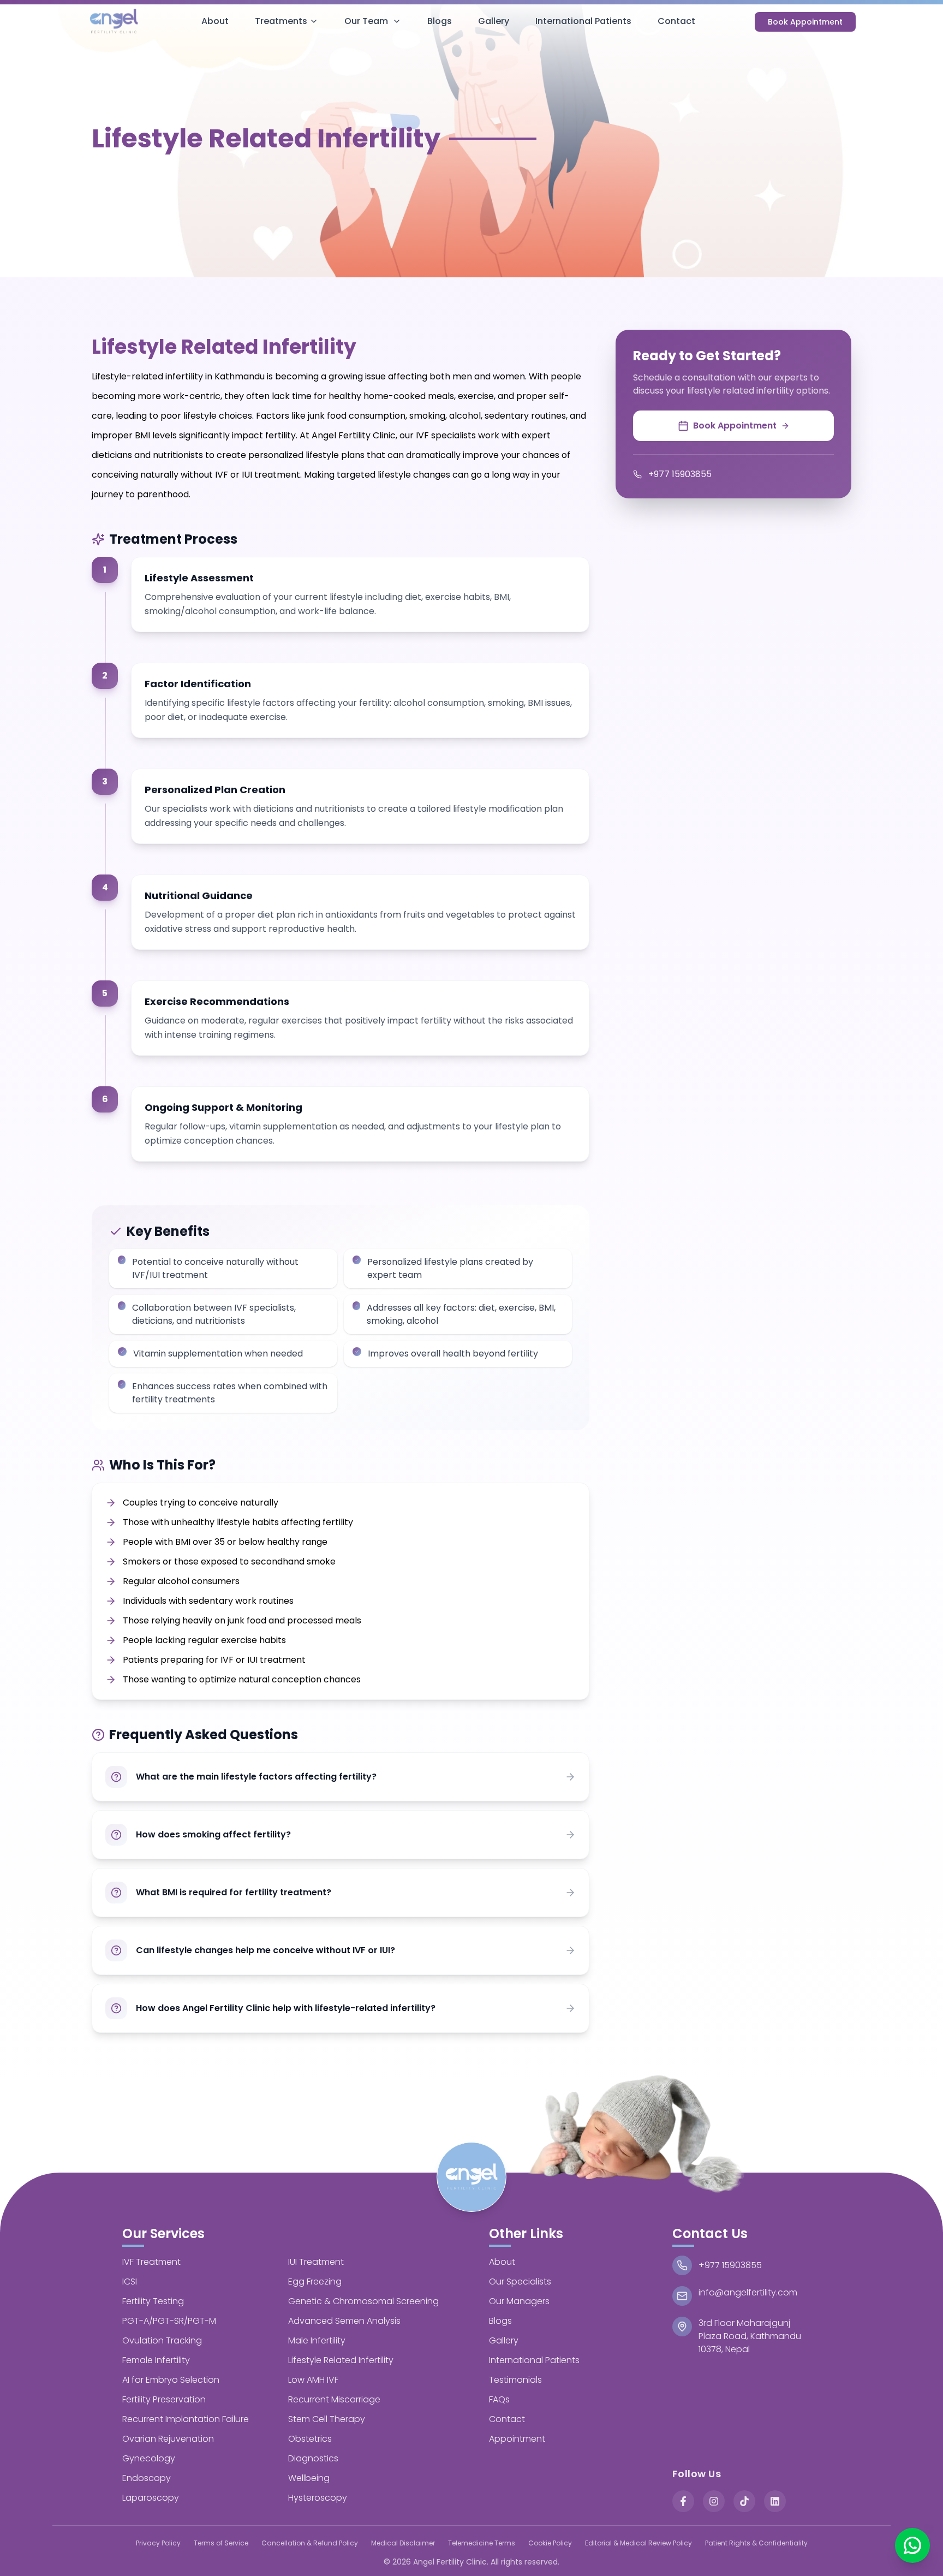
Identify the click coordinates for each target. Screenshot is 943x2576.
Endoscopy (147, 2478)
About (215, 21)
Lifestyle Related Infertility (341, 2360)
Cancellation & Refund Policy (310, 2543)
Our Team (366, 21)
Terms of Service (221, 2543)
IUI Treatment (316, 2262)
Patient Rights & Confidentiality (756, 2543)
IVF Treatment (151, 2262)
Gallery (494, 21)
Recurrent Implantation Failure (186, 2419)
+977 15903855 (680, 474)
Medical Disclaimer (403, 2543)
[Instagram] (714, 2501)
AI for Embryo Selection (171, 2380)
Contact (676, 21)
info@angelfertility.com (748, 2292)
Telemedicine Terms (482, 2543)
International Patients (583, 21)
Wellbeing (309, 2478)
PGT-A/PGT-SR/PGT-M (169, 2321)
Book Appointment (805, 22)
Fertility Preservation (164, 2399)
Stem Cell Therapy (327, 2419)
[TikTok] (744, 2501)
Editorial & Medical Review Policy (638, 2543)
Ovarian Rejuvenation (168, 2439)
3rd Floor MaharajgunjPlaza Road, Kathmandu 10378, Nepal (750, 2336)
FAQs (499, 2399)
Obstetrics (310, 2439)
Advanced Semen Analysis (344, 2321)
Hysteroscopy (318, 2498)
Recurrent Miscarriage (334, 2399)
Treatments (281, 21)
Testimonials (515, 2380)
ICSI (130, 2281)
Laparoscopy (151, 2498)
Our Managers (519, 2301)
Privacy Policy (158, 2543)
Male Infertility (317, 2340)
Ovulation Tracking (162, 2340)
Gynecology (149, 2458)
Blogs (440, 21)
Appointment (517, 2439)
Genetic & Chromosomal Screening (363, 2301)
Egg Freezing (315, 2281)
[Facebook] (683, 2501)
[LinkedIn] (775, 2501)
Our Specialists (520, 2281)
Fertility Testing (153, 2301)
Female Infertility (156, 2360)
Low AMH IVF (313, 2380)
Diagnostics (313, 2458)
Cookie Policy (550, 2543)
